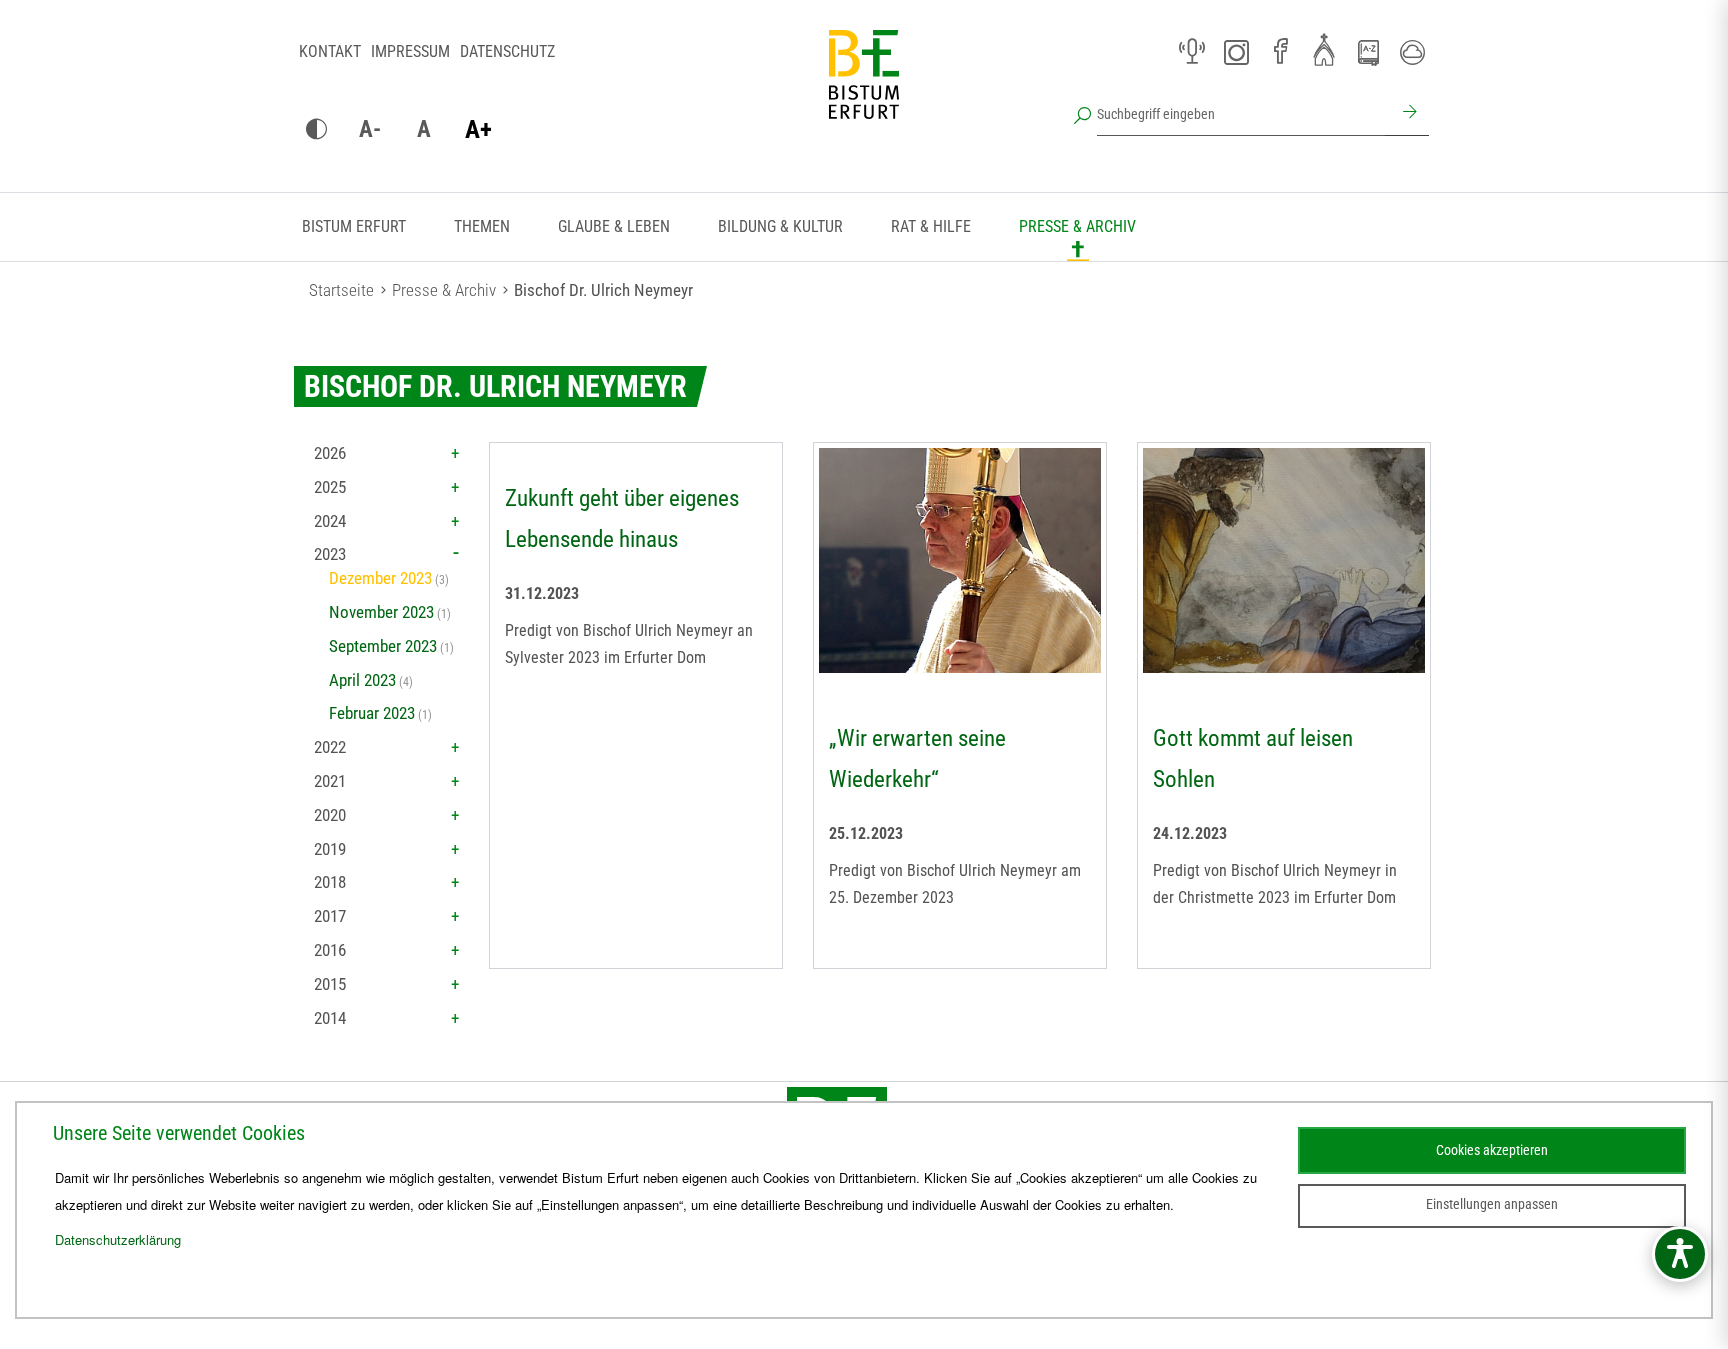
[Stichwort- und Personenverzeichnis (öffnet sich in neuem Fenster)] (1368, 53)
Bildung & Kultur (780, 226)
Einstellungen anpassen (1492, 1204)
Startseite (341, 290)
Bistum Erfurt (354, 226)
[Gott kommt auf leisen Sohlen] (1284, 563)
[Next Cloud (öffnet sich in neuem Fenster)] (1412, 52)
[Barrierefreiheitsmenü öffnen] (1680, 1254)
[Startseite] (864, 90)
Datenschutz (507, 51)
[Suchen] (1407, 114)
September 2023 (383, 646)
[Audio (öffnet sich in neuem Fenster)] (1192, 52)
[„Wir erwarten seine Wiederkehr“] (960, 563)
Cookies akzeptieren (1492, 1150)
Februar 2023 (372, 713)
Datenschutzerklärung (118, 1239)
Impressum (410, 51)
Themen (482, 226)
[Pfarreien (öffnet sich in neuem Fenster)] (1324, 49)
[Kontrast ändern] (316, 130)
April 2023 (362, 680)
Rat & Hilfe (931, 226)
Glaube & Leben (614, 226)
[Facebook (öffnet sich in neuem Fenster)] (1280, 52)
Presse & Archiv (1077, 226)
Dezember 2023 (380, 578)
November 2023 (381, 612)
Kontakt (330, 51)
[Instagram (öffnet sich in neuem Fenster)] (1236, 52)
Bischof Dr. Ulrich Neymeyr (603, 290)
